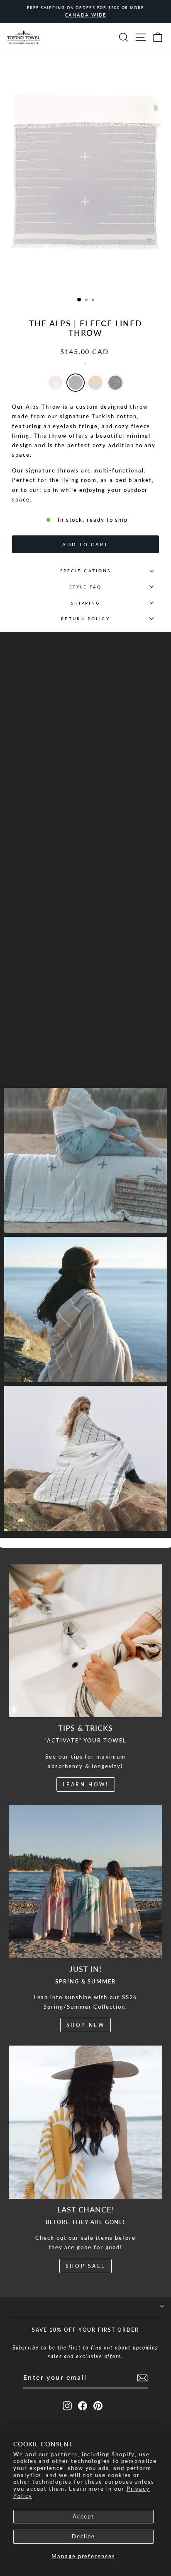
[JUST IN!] (85, 1882)
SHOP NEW (86, 2025)
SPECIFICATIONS (85, 571)
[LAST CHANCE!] (85, 2122)
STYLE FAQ (86, 587)
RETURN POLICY (85, 619)
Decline (84, 2536)
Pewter (76, 383)
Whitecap (56, 383)
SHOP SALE (85, 2266)
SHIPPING (86, 603)
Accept (83, 2516)
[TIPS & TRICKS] (85, 1641)
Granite (115, 383)
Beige (95, 383)
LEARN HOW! (86, 1784)
